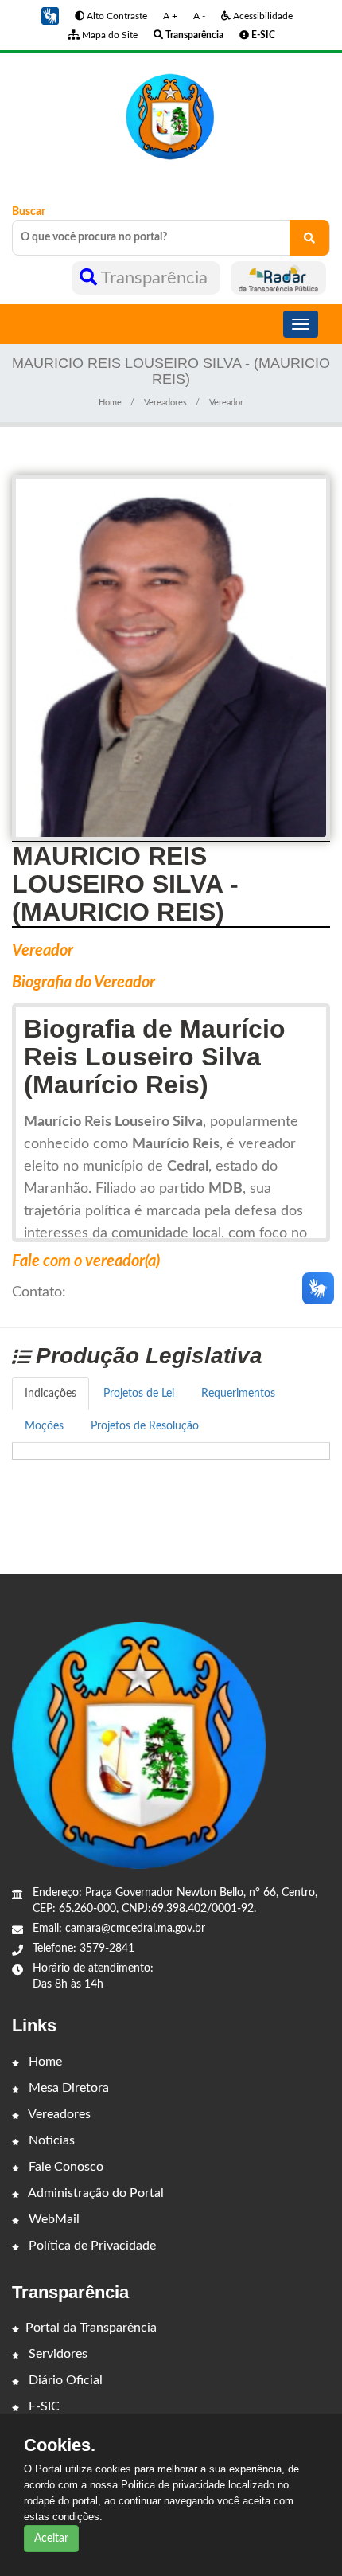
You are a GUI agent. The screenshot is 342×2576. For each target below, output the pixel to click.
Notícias (50, 2140)
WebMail (52, 2219)
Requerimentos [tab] (238, 1394)
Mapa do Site (109, 35)
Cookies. (60, 2445)
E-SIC (43, 2406)
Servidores (56, 2354)
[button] (50, 16)
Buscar (29, 212)
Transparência (155, 278)
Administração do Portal (95, 2193)
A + (170, 16)
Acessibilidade (262, 16)
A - (199, 16)
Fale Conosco (64, 2167)
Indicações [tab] (51, 1394)
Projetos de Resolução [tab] (145, 1426)
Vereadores (165, 403)
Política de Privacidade (91, 2246)
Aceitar (51, 2539)
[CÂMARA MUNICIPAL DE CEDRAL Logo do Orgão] (171, 116)
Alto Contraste (116, 16)
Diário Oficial (64, 2380)
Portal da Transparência (91, 2328)
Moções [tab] (44, 1426)
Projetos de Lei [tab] (139, 1394)
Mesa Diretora (67, 2088)
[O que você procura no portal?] (309, 238)
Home (110, 403)
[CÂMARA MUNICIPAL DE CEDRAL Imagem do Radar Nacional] (278, 278)
